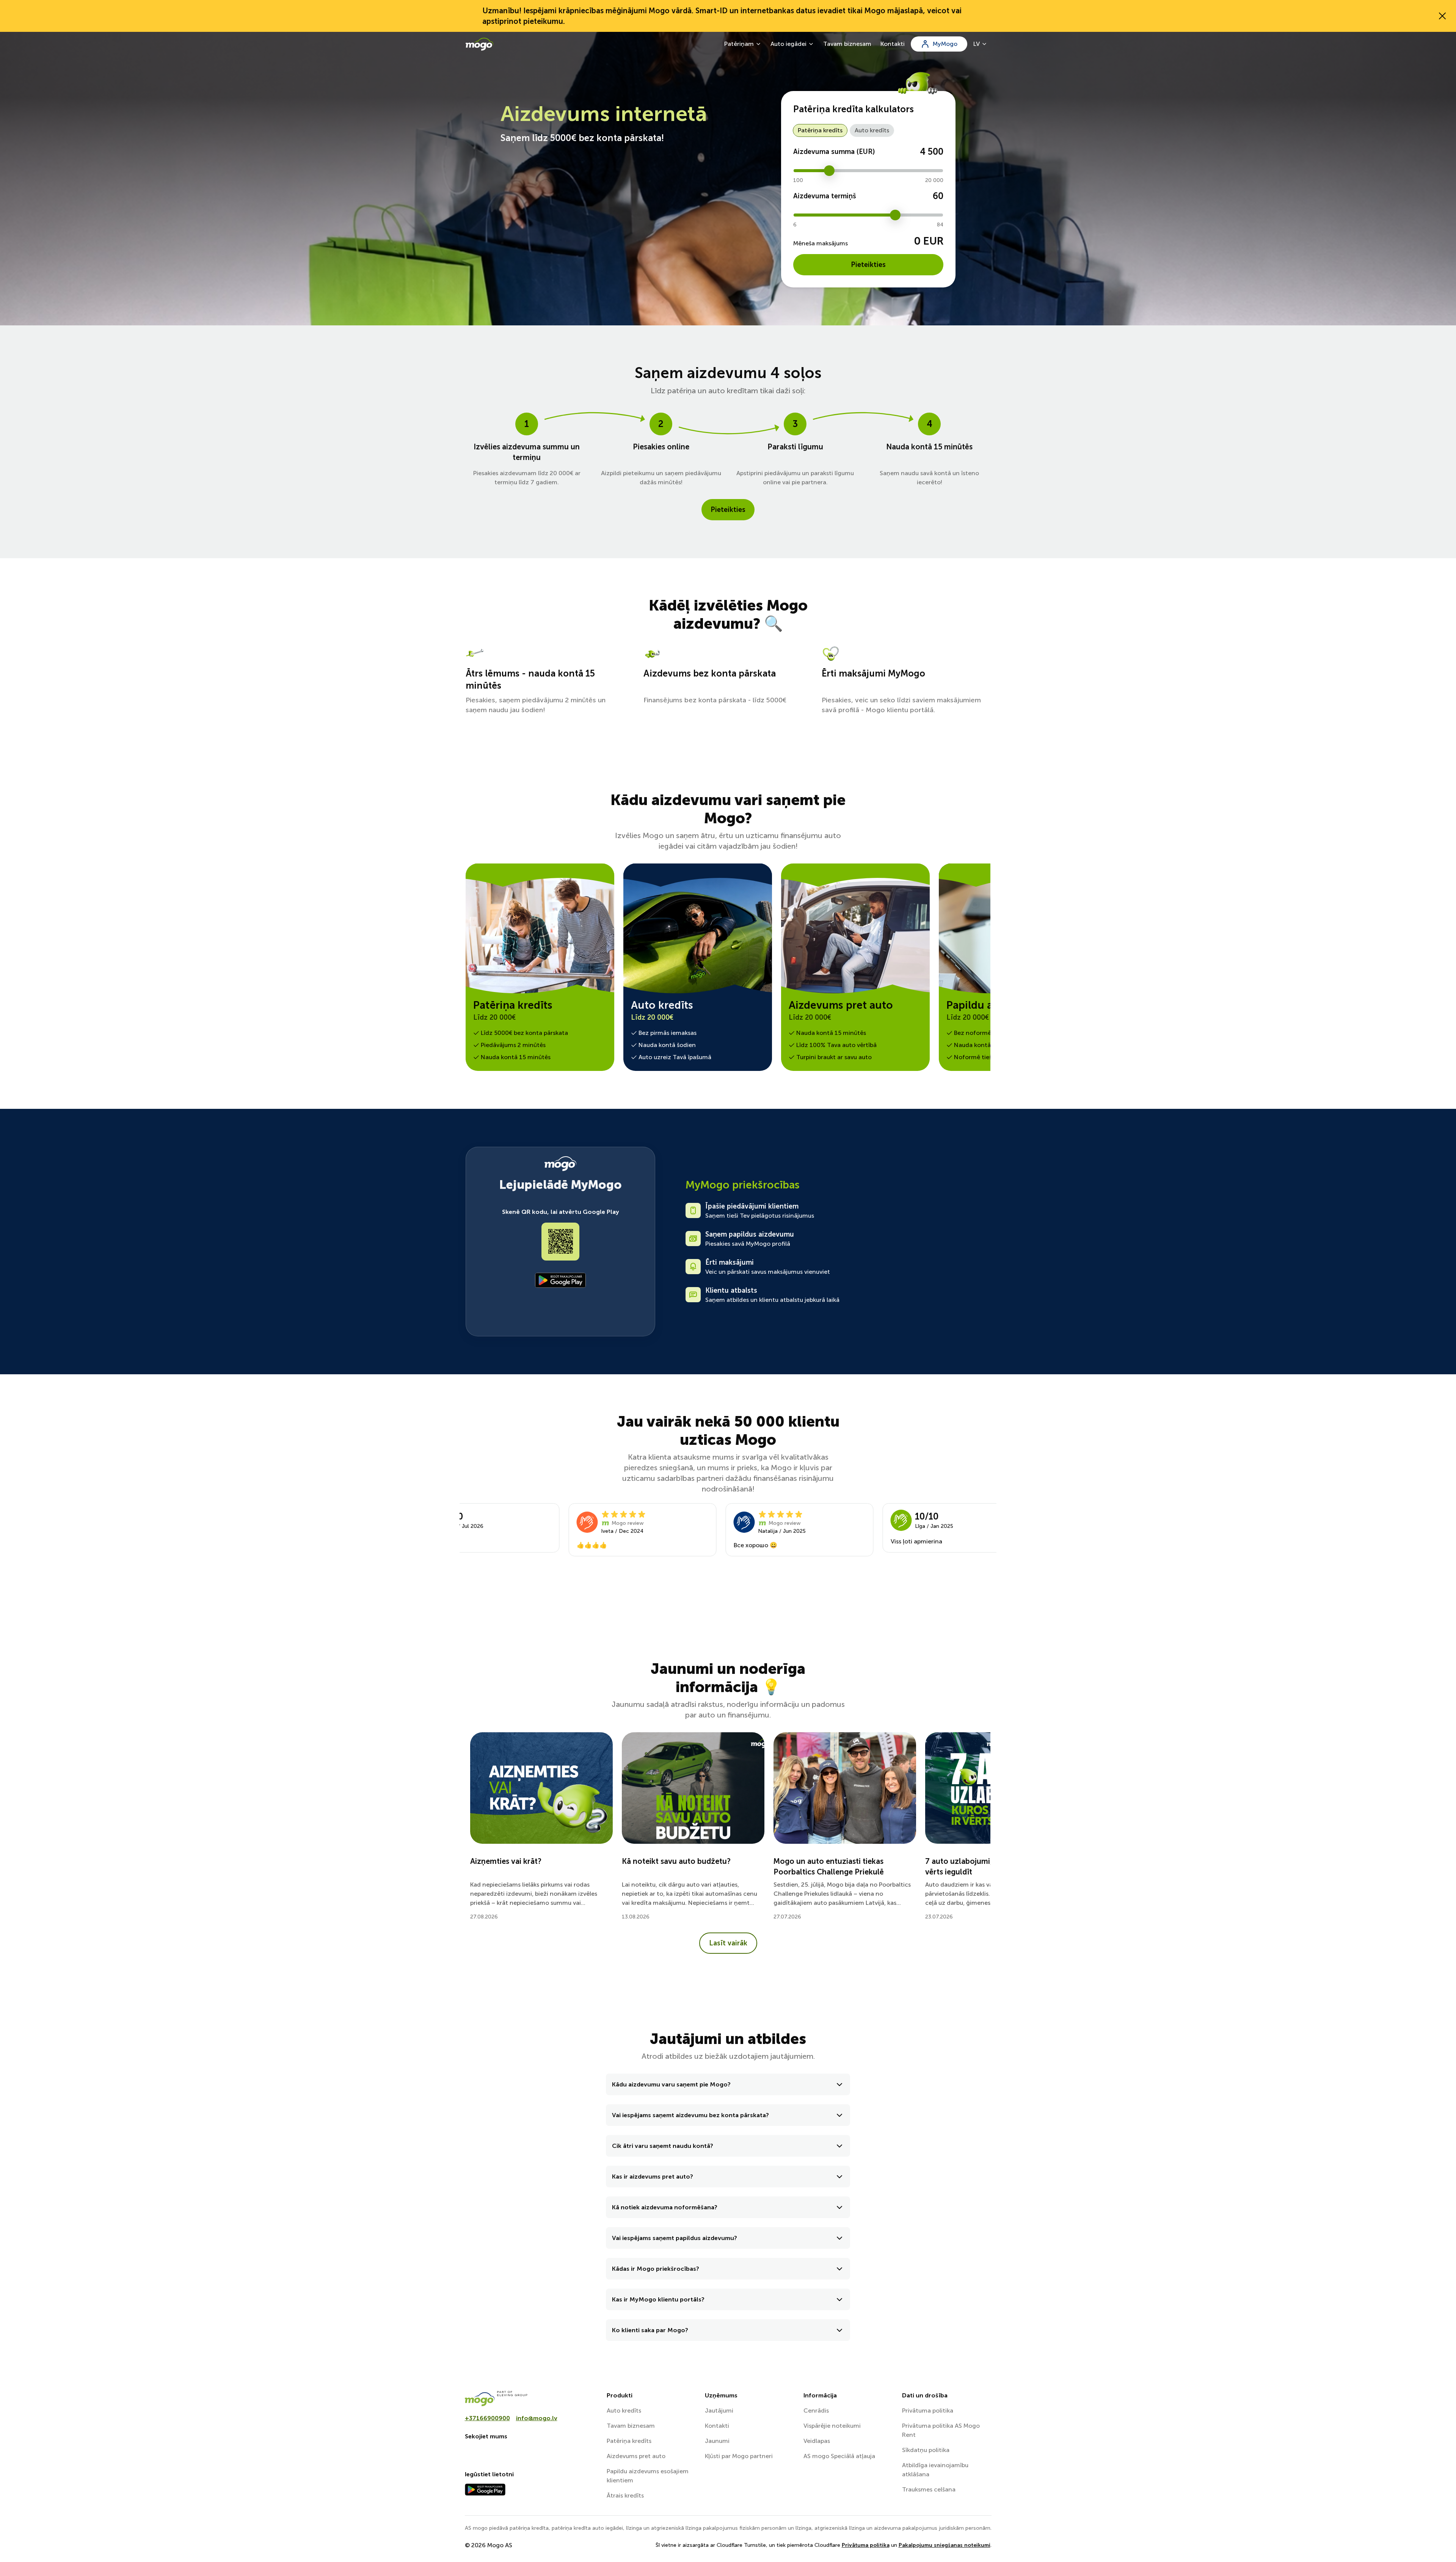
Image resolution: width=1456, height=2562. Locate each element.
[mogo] (531, 2399)
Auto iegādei (788, 44)
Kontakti (893, 44)
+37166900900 (487, 2418)
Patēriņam (739, 44)
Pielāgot (973, 2517)
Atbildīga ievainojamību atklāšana (935, 2470)
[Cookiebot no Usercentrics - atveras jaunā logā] (465, 2547)
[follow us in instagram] (489, 2452)
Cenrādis (816, 2411)
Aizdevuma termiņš (825, 196)
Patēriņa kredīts (820, 130)
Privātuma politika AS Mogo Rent (941, 2430)
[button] (728, 2084)
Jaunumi (717, 2441)
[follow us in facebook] (471, 2452)
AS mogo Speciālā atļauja (839, 2456)
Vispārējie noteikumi (832, 2426)
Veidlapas (817, 2441)
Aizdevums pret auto (636, 2456)
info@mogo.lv (537, 2418)
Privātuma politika (928, 2411)
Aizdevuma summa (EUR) (834, 152)
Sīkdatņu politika (926, 2450)
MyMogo (945, 44)
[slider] (829, 171)
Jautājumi (719, 2411)
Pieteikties (868, 265)
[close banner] (1442, 16)
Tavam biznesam (847, 44)
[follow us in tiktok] (507, 2452)
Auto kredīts (872, 130)
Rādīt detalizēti (535, 2530)
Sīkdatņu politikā (539, 2509)
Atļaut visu (977, 2492)
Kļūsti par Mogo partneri (739, 2456)
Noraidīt (977, 2542)
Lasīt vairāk (728, 1943)
